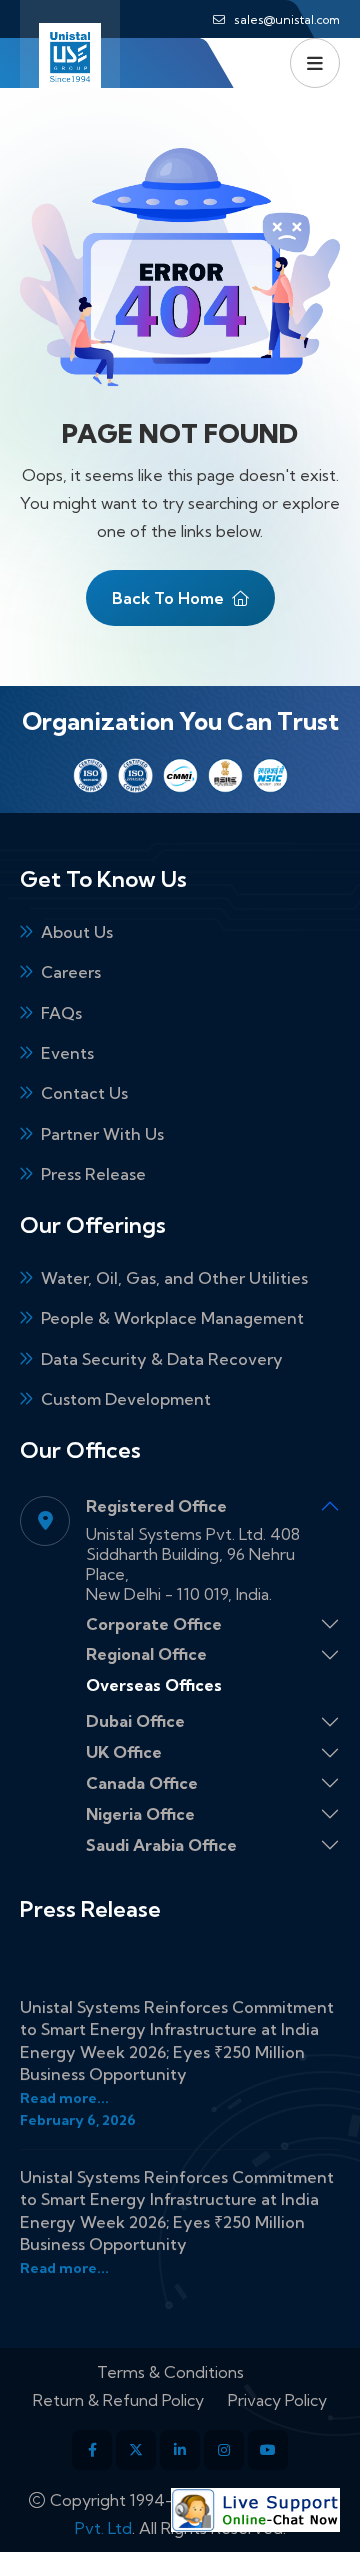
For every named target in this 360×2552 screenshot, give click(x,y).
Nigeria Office (140, 1814)
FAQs (61, 1013)
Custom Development (126, 1399)
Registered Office (156, 1506)
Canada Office (142, 1783)
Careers (71, 972)
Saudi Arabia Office (161, 1845)
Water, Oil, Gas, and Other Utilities (174, 1278)
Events (67, 1053)
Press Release (93, 1174)
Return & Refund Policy (118, 2400)
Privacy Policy (277, 2400)
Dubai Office (135, 1721)
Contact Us (84, 1093)
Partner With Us (102, 1134)
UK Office (124, 1752)
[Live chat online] (255, 2510)
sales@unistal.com (287, 19)
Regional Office (146, 1654)
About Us (77, 932)
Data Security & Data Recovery (162, 1359)
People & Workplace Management (172, 1318)
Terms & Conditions (170, 2372)
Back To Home (168, 598)
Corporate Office (154, 1624)
